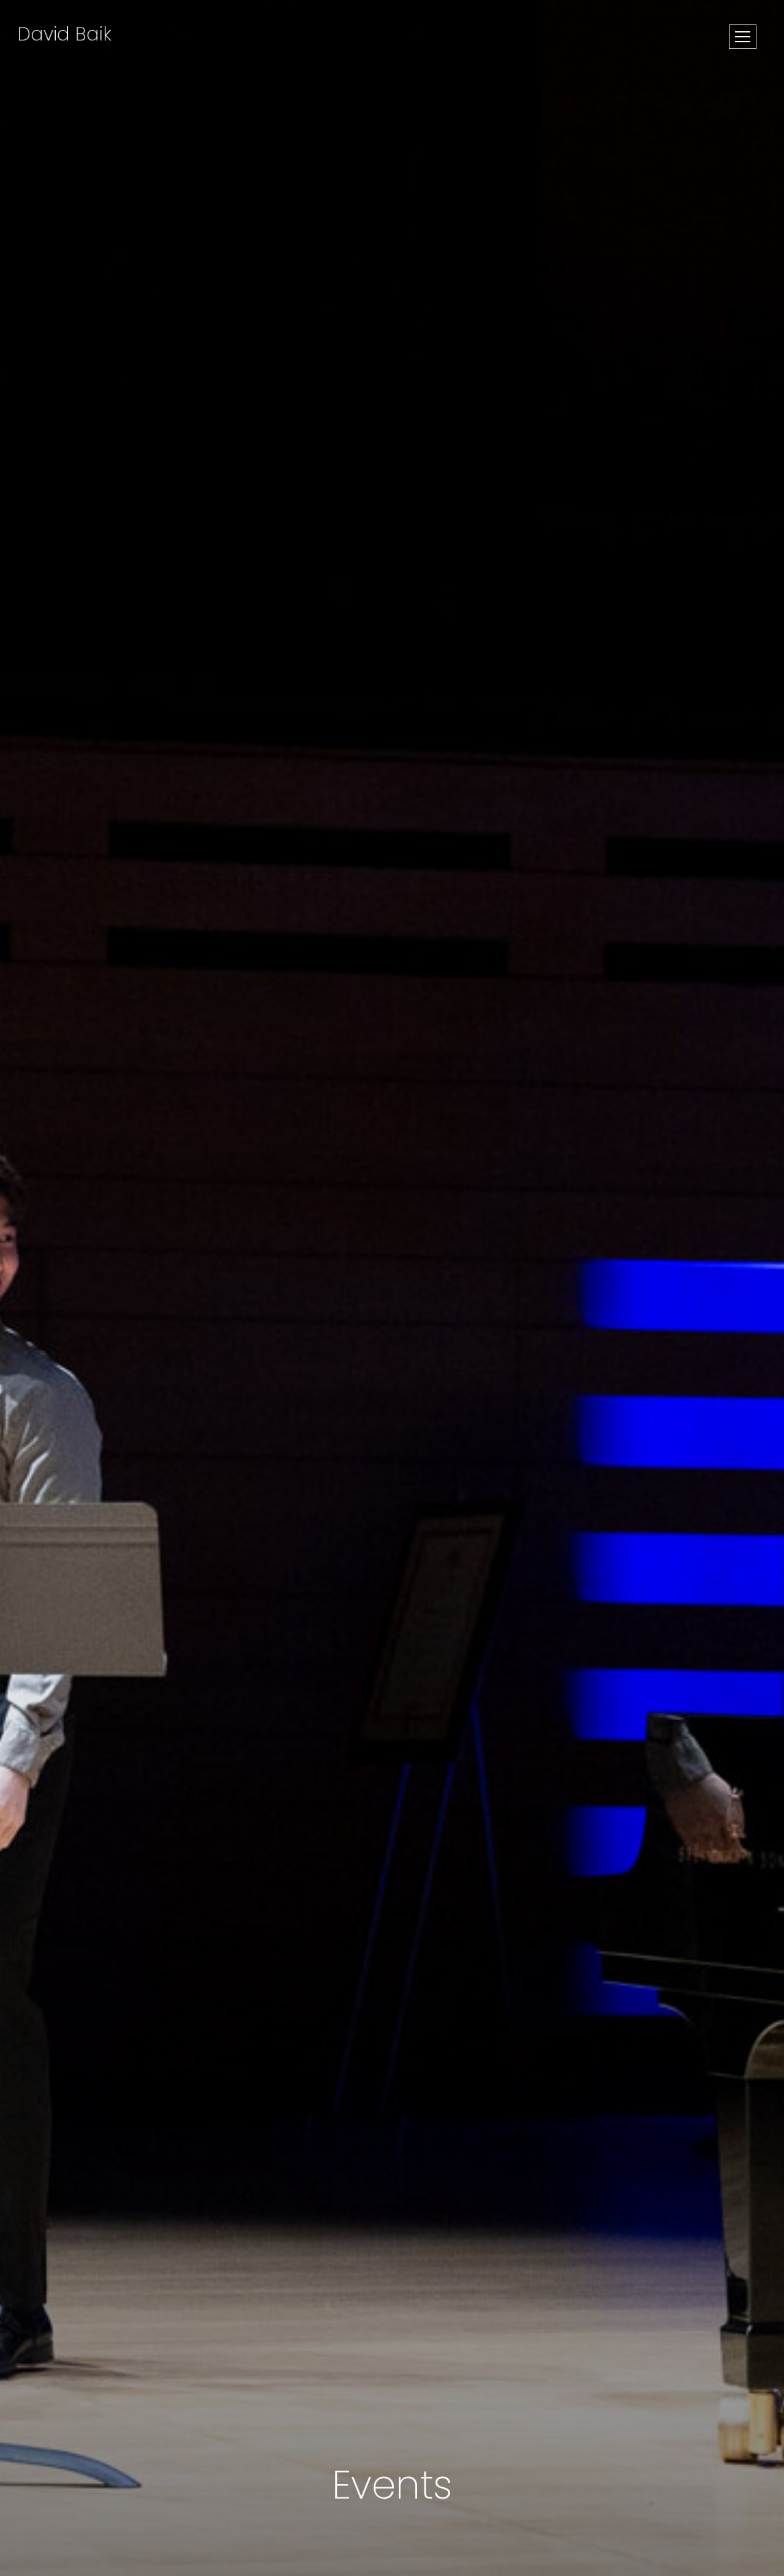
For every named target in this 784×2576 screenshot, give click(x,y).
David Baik (64, 34)
